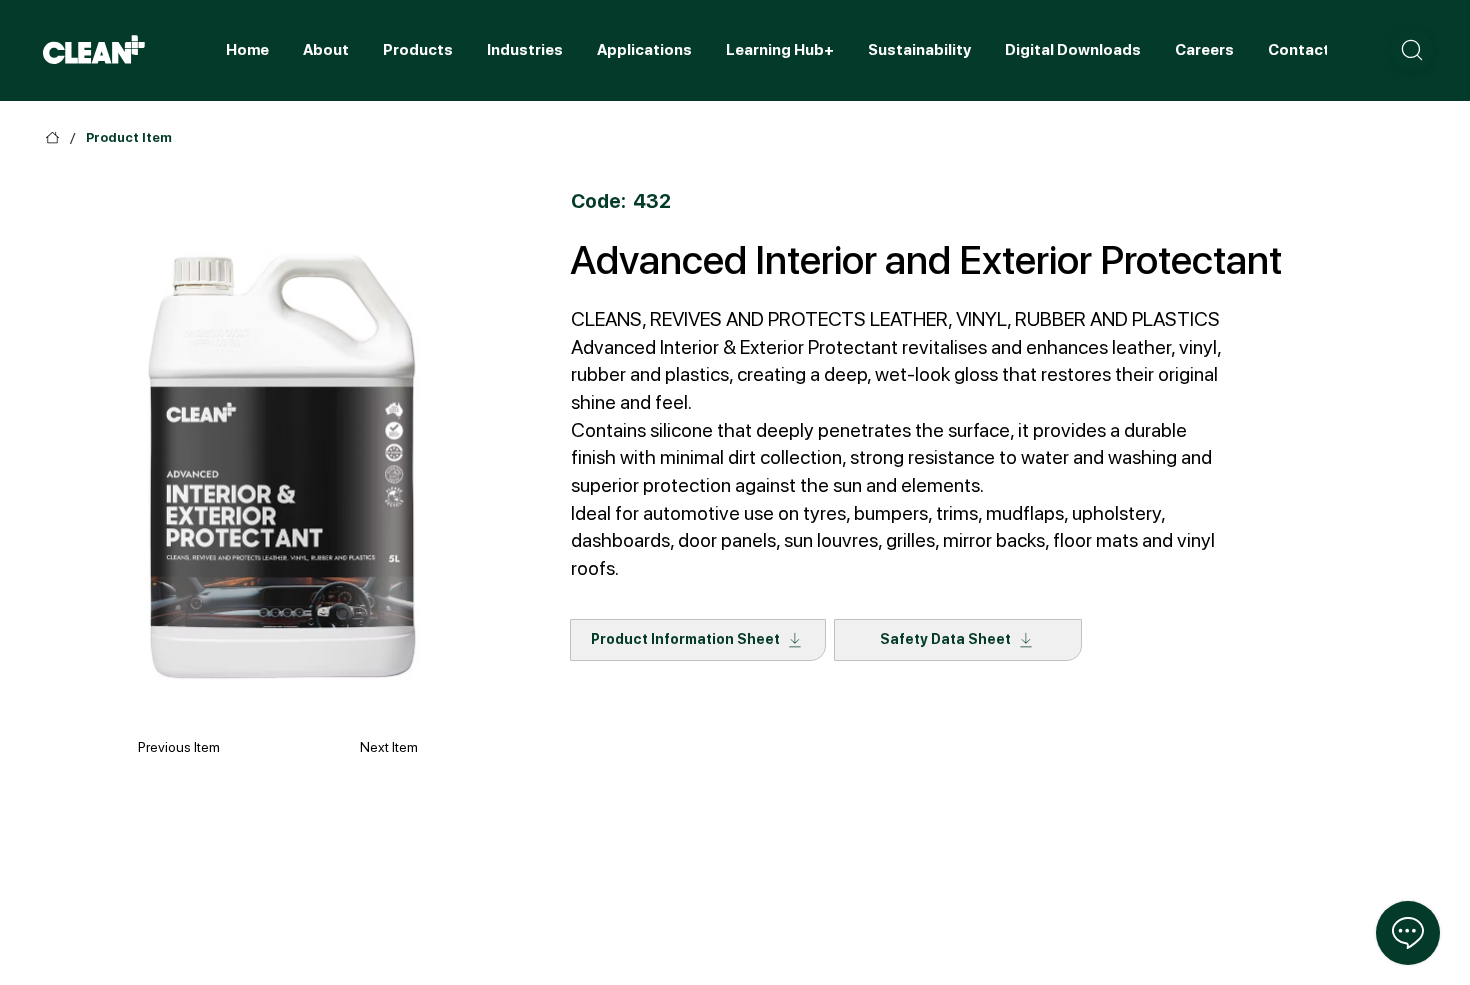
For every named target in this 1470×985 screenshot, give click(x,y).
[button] (1412, 50)
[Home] (52, 137)
